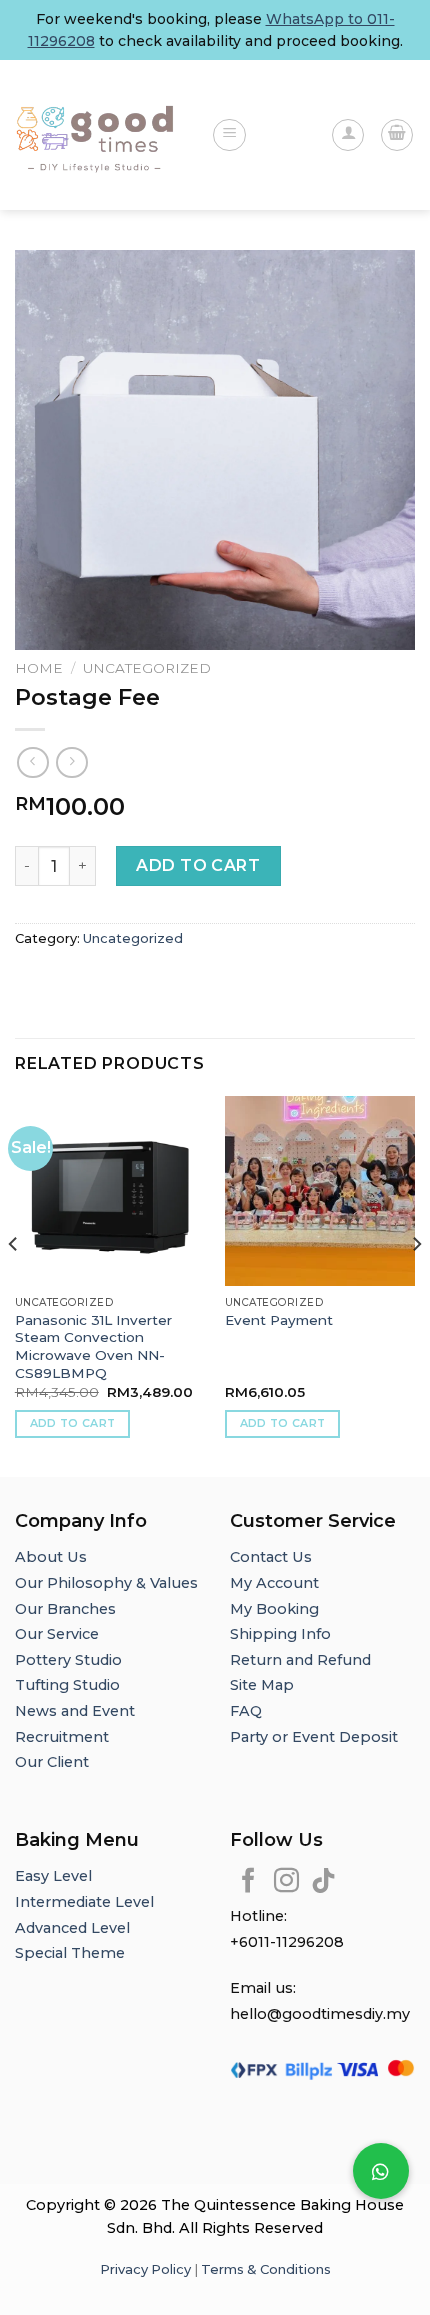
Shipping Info (280, 1634)
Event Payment (279, 1320)
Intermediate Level (84, 1902)
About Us (51, 1557)
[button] (381, 2171)
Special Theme (70, 1953)
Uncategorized (147, 668)
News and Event (75, 1711)
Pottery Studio (68, 1660)
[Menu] (229, 135)
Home (39, 668)
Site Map (262, 1685)
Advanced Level (72, 1928)
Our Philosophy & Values (106, 1583)
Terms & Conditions (266, 2269)
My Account (274, 1583)
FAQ (246, 1711)
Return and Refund (300, 1660)
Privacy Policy (145, 2269)
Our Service (57, 1634)
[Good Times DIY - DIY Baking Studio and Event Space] (98, 135)
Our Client (52, 1762)
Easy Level (53, 1876)
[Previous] (14, 1284)
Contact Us (271, 1557)
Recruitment (62, 1737)
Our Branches (67, 1609)
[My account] (348, 135)
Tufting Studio (67, 1685)
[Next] (416, 1284)
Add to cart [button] (73, 1423)
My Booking (274, 1609)
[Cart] (397, 135)
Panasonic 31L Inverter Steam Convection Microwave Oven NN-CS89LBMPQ (93, 1346)
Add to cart (198, 865)
